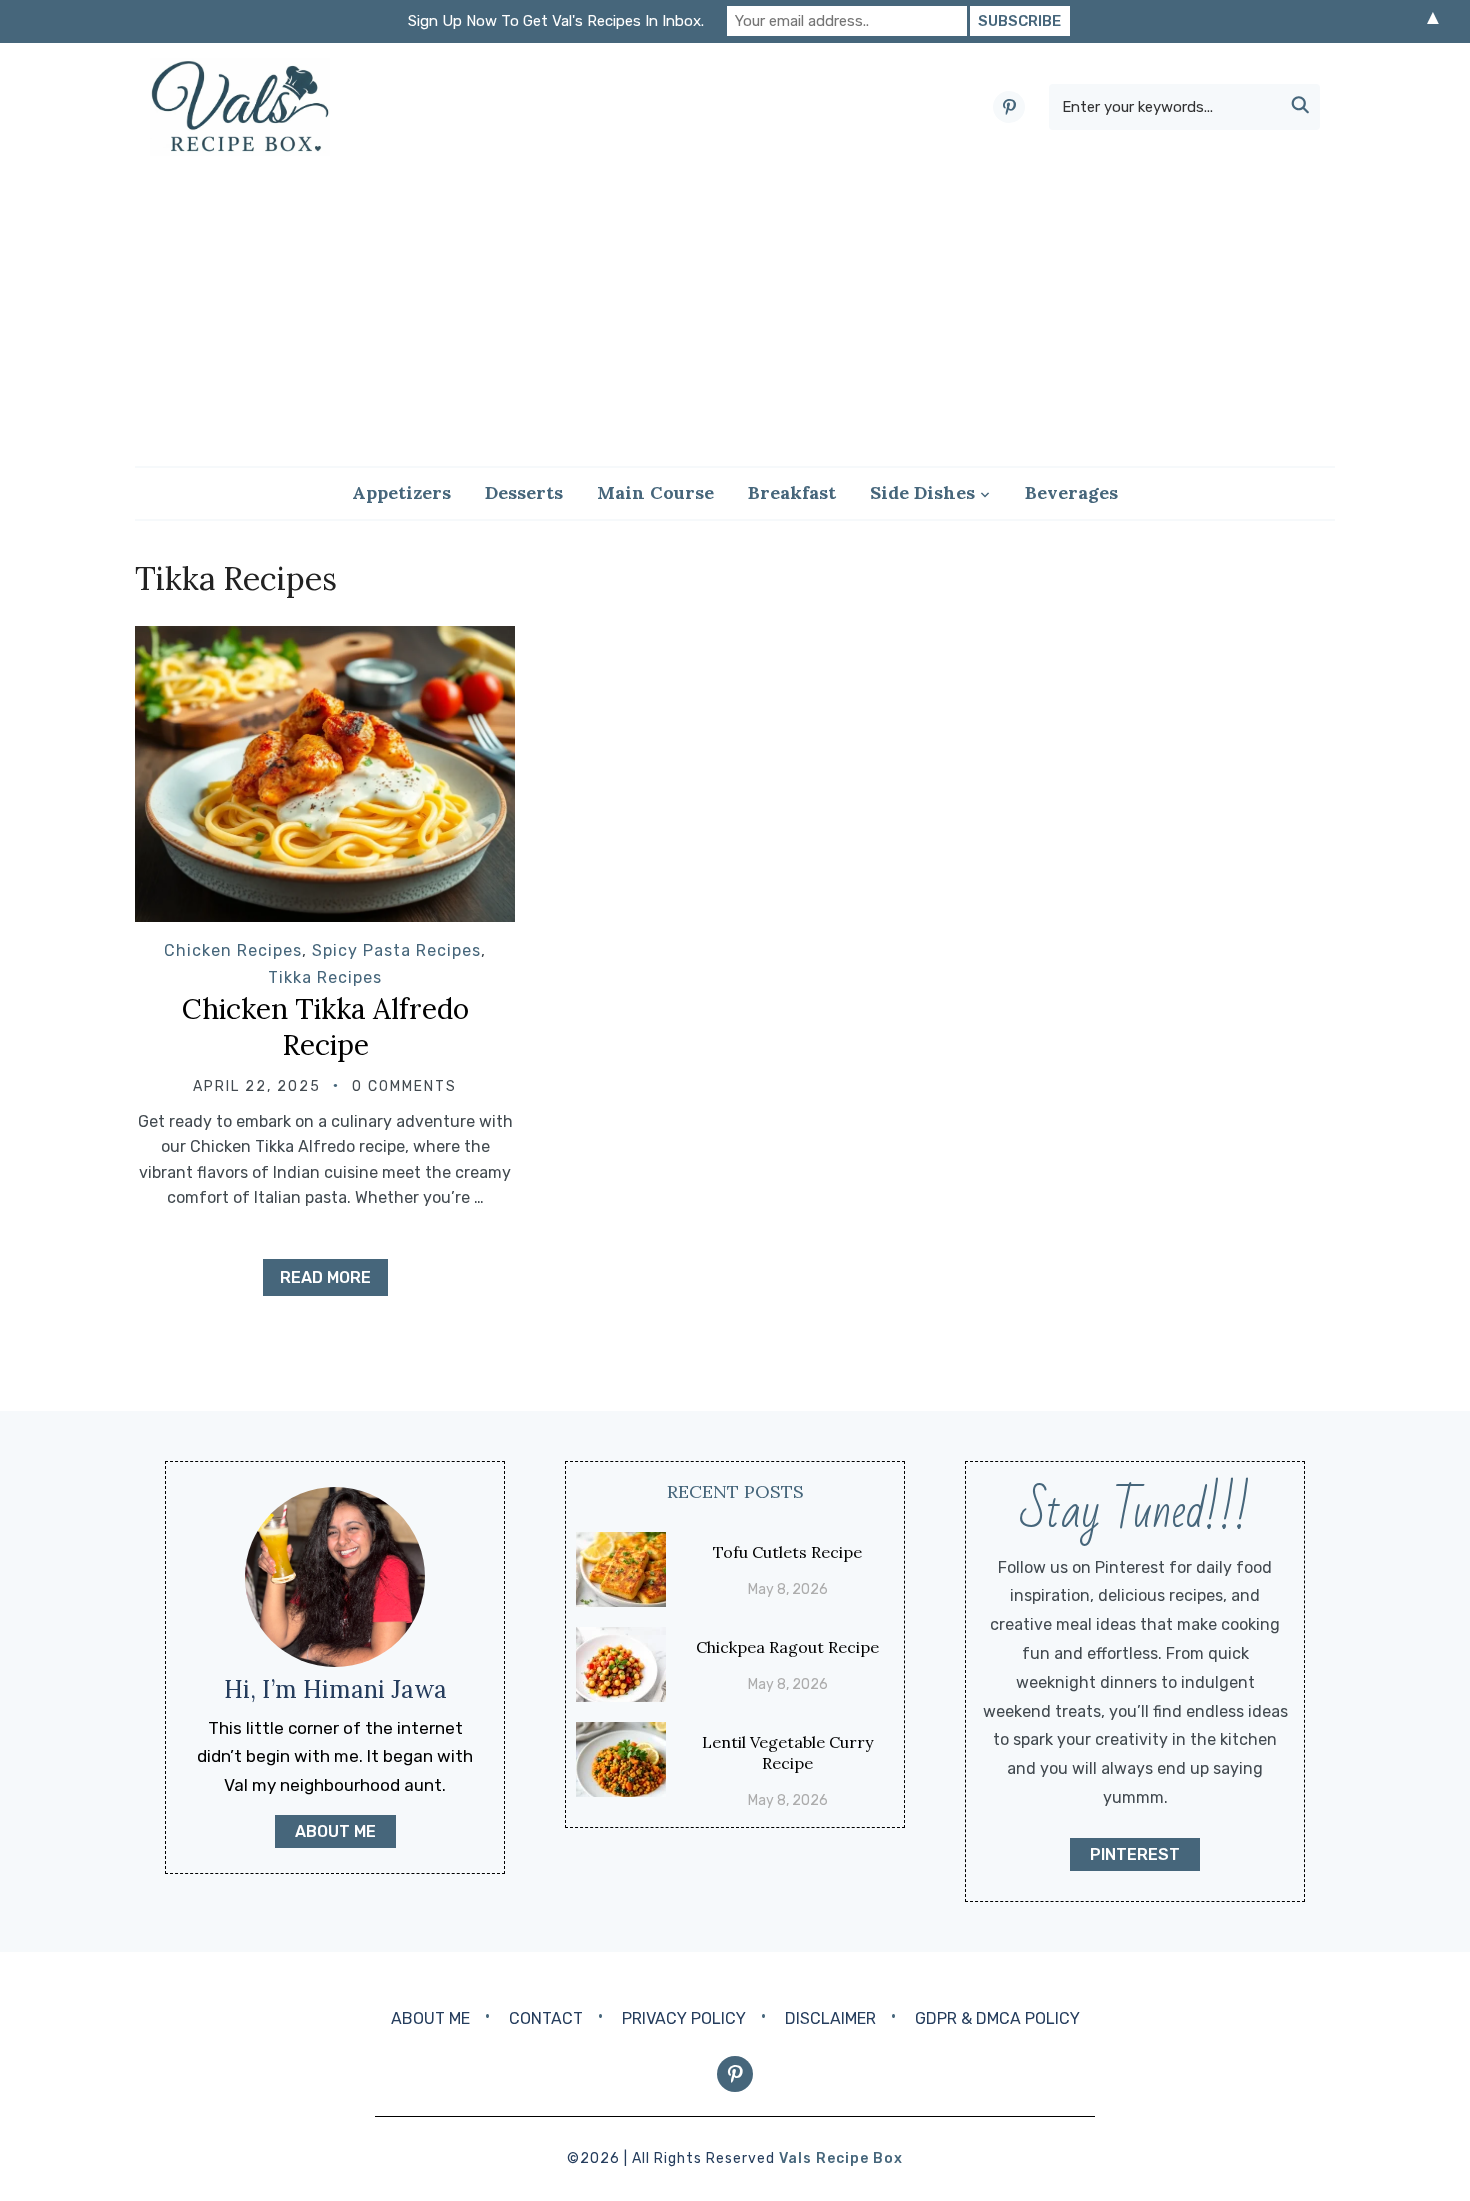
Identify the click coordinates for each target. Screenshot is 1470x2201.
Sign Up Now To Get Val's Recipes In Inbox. (556, 21)
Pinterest (1135, 1854)
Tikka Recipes (325, 977)
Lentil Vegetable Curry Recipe (787, 1752)
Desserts (524, 492)
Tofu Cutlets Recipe (787, 1552)
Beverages (1071, 492)
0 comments (404, 1086)
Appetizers (401, 492)
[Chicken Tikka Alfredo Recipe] (325, 639)
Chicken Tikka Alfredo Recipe (325, 1027)
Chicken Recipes (233, 950)
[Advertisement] (735, 311)
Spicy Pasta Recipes (396, 950)
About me (335, 1831)
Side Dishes (922, 492)
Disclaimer (830, 2018)
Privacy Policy (684, 2018)
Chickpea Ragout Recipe (787, 1647)
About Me (430, 2018)
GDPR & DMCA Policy (997, 2018)
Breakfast (792, 492)
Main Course (655, 492)
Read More (325, 1277)
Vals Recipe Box (841, 2158)
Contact (546, 2018)
